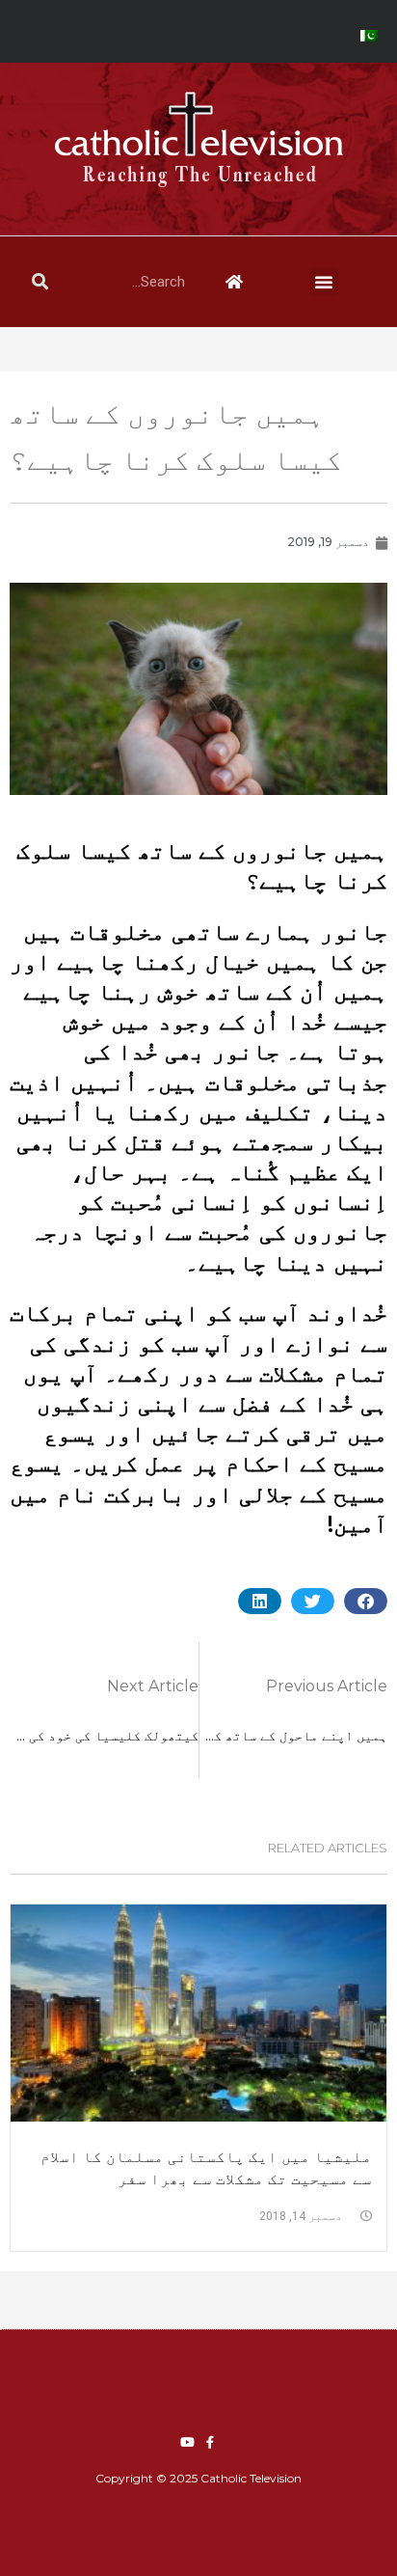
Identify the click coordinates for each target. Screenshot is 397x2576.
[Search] (40, 282)
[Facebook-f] (210, 2442)
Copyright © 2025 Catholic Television (198, 2478)
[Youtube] (187, 2442)
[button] (324, 282)
